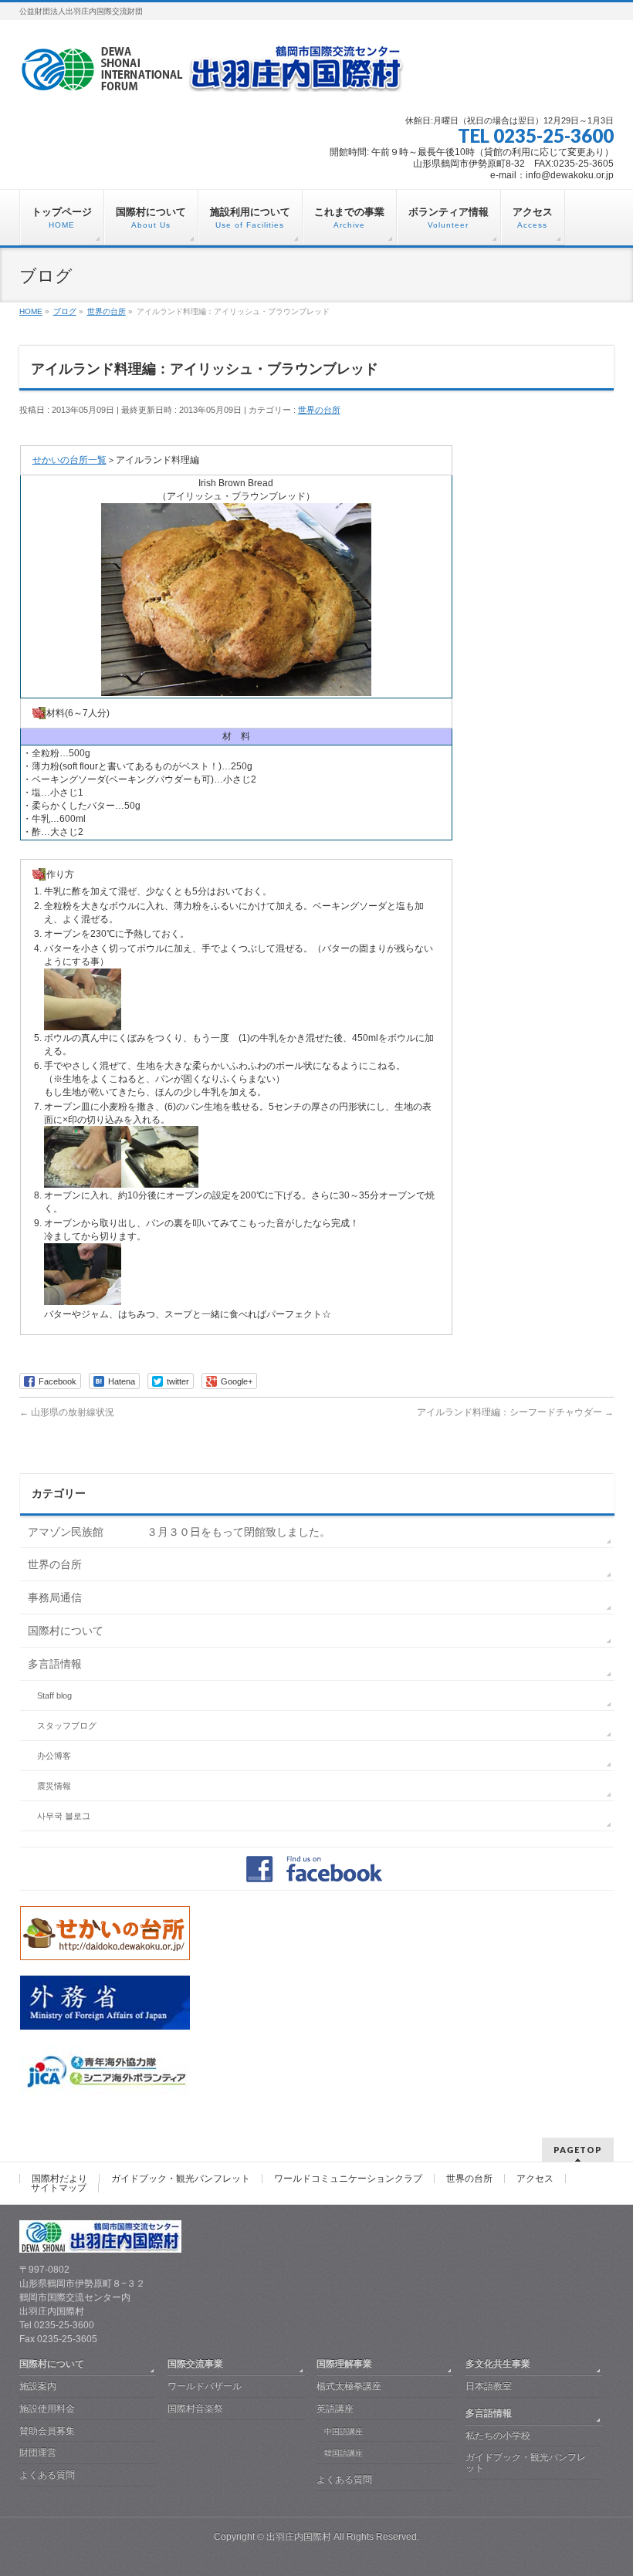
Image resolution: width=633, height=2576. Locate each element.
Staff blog (54, 1695)
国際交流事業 (195, 2364)
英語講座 (335, 2409)
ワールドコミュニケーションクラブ (348, 2179)
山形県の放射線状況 (67, 1412)
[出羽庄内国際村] (212, 74)
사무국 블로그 (64, 1816)
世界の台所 (319, 410)
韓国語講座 (344, 2453)
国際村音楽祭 (195, 2409)
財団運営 (38, 2453)
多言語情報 (55, 1664)
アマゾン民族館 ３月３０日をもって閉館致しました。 (179, 1532)
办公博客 (54, 1756)
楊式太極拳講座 (349, 2386)
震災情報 (54, 1786)
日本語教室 (489, 2386)
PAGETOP (578, 2150)
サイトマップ (59, 2188)
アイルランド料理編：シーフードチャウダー (515, 1412)
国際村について (66, 1631)
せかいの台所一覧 (69, 460)
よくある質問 (47, 2475)
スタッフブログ (67, 1726)
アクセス (535, 2179)
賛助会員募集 (47, 2431)
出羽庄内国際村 (299, 2537)
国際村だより (59, 2179)
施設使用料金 (47, 2409)
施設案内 (38, 2386)
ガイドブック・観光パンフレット (181, 2179)
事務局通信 (55, 1597)
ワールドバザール (205, 2386)
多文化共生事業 (498, 2364)
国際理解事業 (344, 2364)
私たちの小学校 (498, 2436)
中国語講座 (344, 2431)
